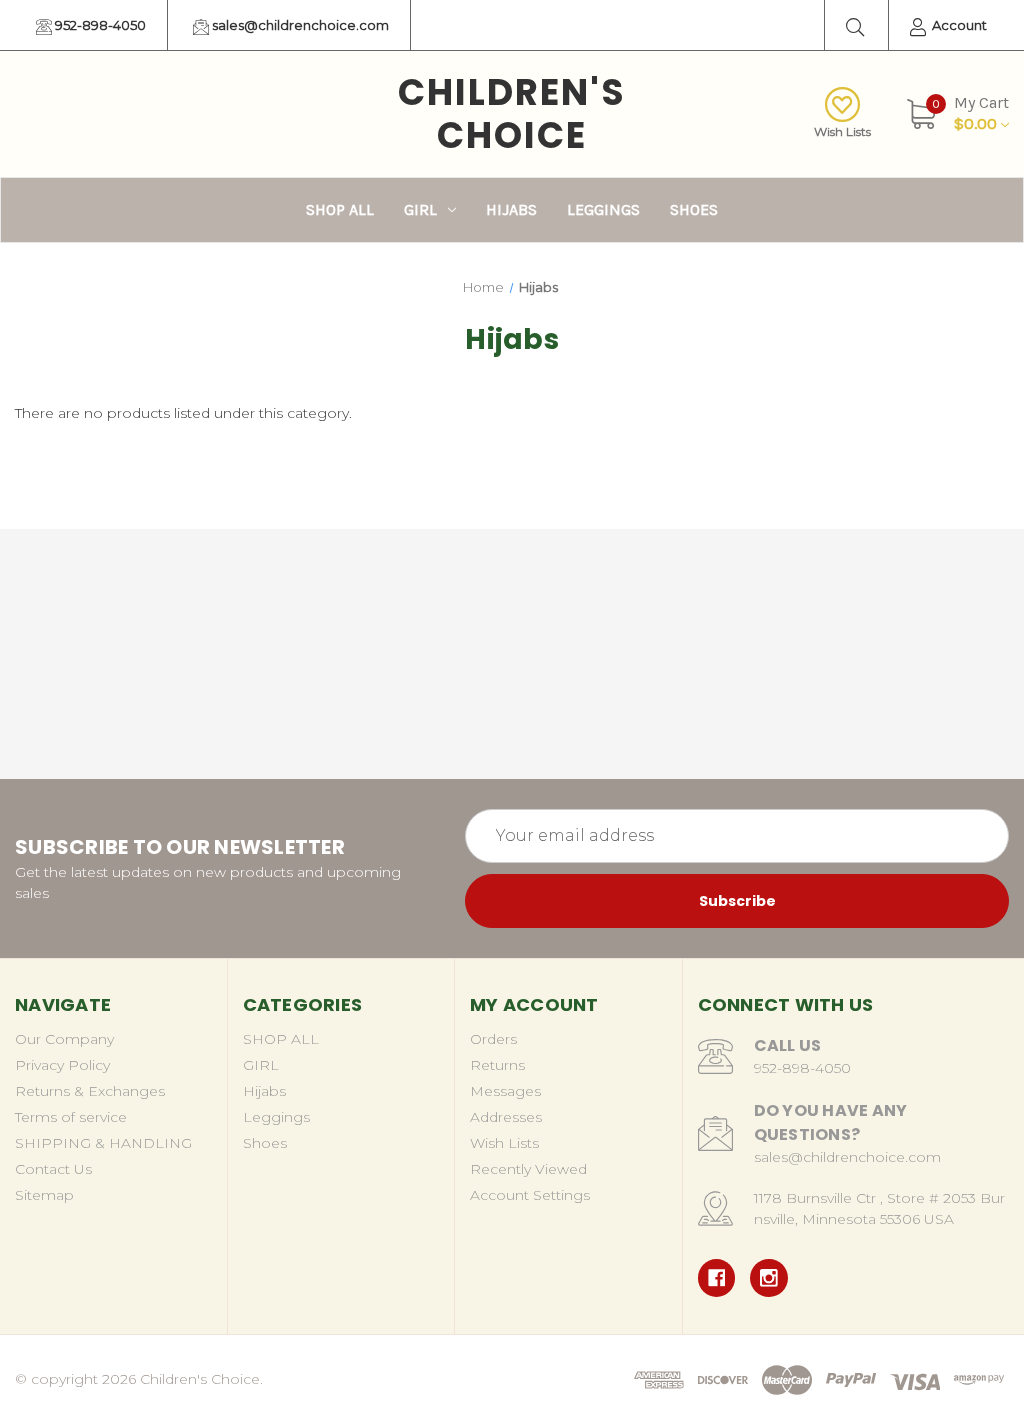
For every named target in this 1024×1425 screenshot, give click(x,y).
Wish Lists (842, 131)
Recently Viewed (528, 1169)
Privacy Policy (62, 1065)
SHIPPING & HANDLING (103, 1143)
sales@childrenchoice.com (299, 25)
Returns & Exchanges (90, 1091)
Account (958, 25)
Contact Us (53, 1169)
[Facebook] (717, 1278)
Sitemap (44, 1195)
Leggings (603, 209)
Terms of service (71, 1117)
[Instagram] (769, 1278)
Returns (497, 1065)
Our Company (64, 1039)
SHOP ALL (340, 209)
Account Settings (530, 1195)
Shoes (694, 209)
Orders (493, 1039)
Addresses (506, 1117)
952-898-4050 (99, 25)
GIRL (420, 209)
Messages (505, 1091)
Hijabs (511, 209)
